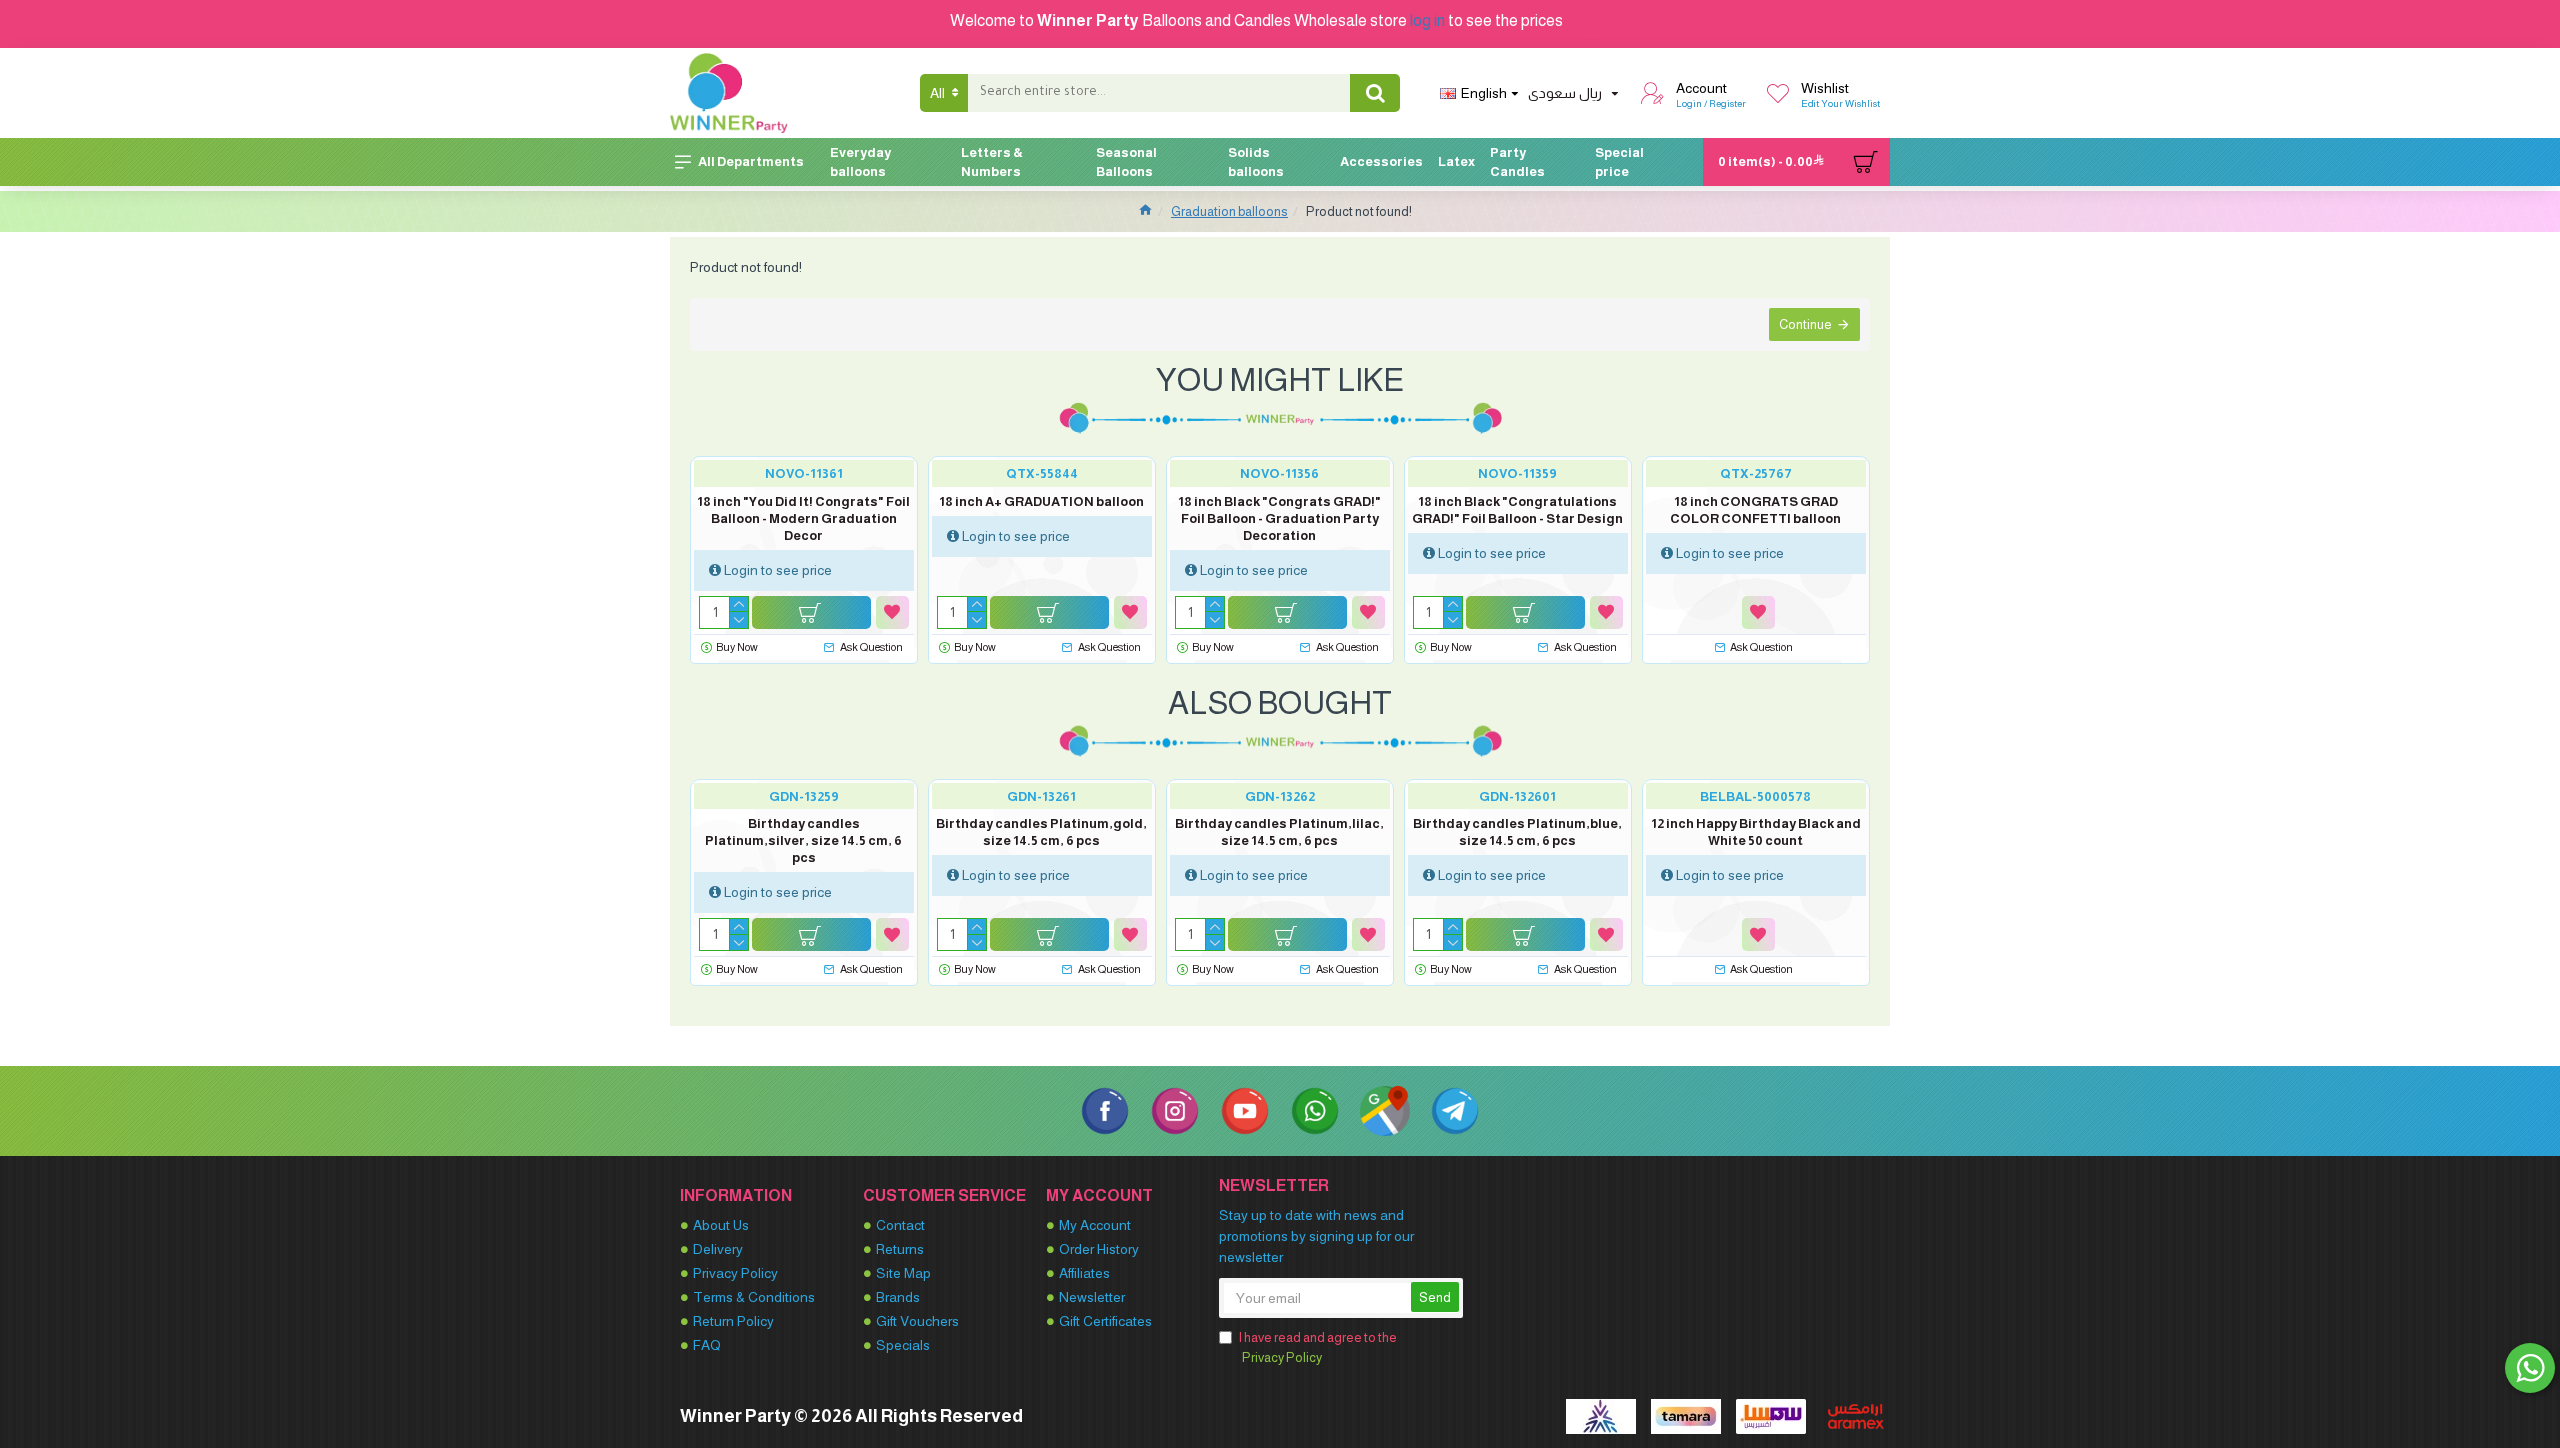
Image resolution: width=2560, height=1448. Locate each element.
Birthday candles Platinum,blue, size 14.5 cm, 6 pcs (1517, 832)
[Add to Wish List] (892, 612)
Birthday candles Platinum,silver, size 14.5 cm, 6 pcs (803, 840)
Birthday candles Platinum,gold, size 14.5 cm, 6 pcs (1041, 832)
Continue (1805, 324)
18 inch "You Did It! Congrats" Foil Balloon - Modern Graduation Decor (803, 518)
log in (1427, 20)
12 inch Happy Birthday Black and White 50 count (1756, 832)
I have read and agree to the (1318, 1347)
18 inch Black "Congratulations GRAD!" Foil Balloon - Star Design (1517, 510)
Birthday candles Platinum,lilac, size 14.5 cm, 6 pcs (1279, 832)
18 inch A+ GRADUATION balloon (1041, 501)
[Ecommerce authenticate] (1601, 1416)
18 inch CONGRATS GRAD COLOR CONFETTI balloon (1755, 510)
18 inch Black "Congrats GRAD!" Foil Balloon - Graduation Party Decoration (1279, 518)
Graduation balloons (1229, 211)
